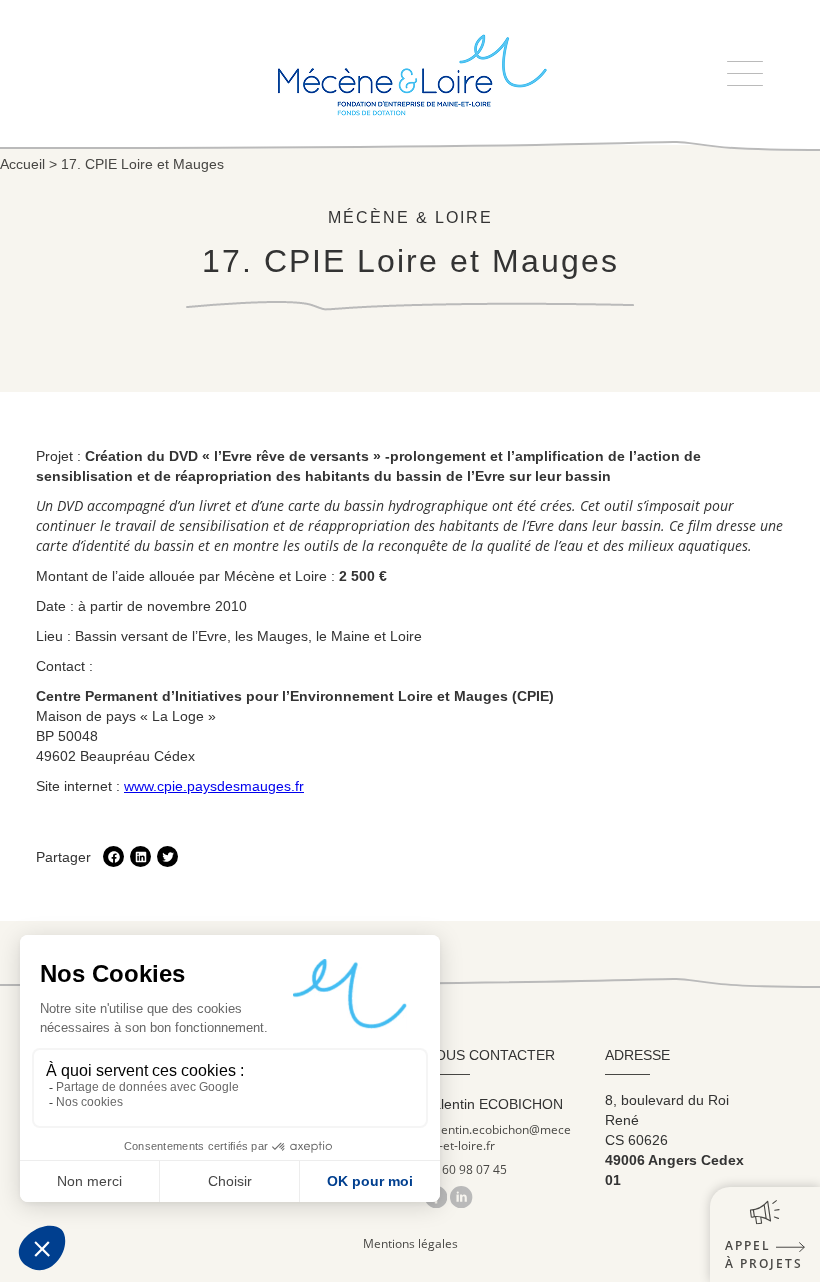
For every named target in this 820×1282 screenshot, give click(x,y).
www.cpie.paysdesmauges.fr (214, 786)
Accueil (22, 164)
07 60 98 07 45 (466, 1170)
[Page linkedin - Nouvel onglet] (461, 1196)
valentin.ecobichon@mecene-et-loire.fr (498, 1138)
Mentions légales (410, 1243)
